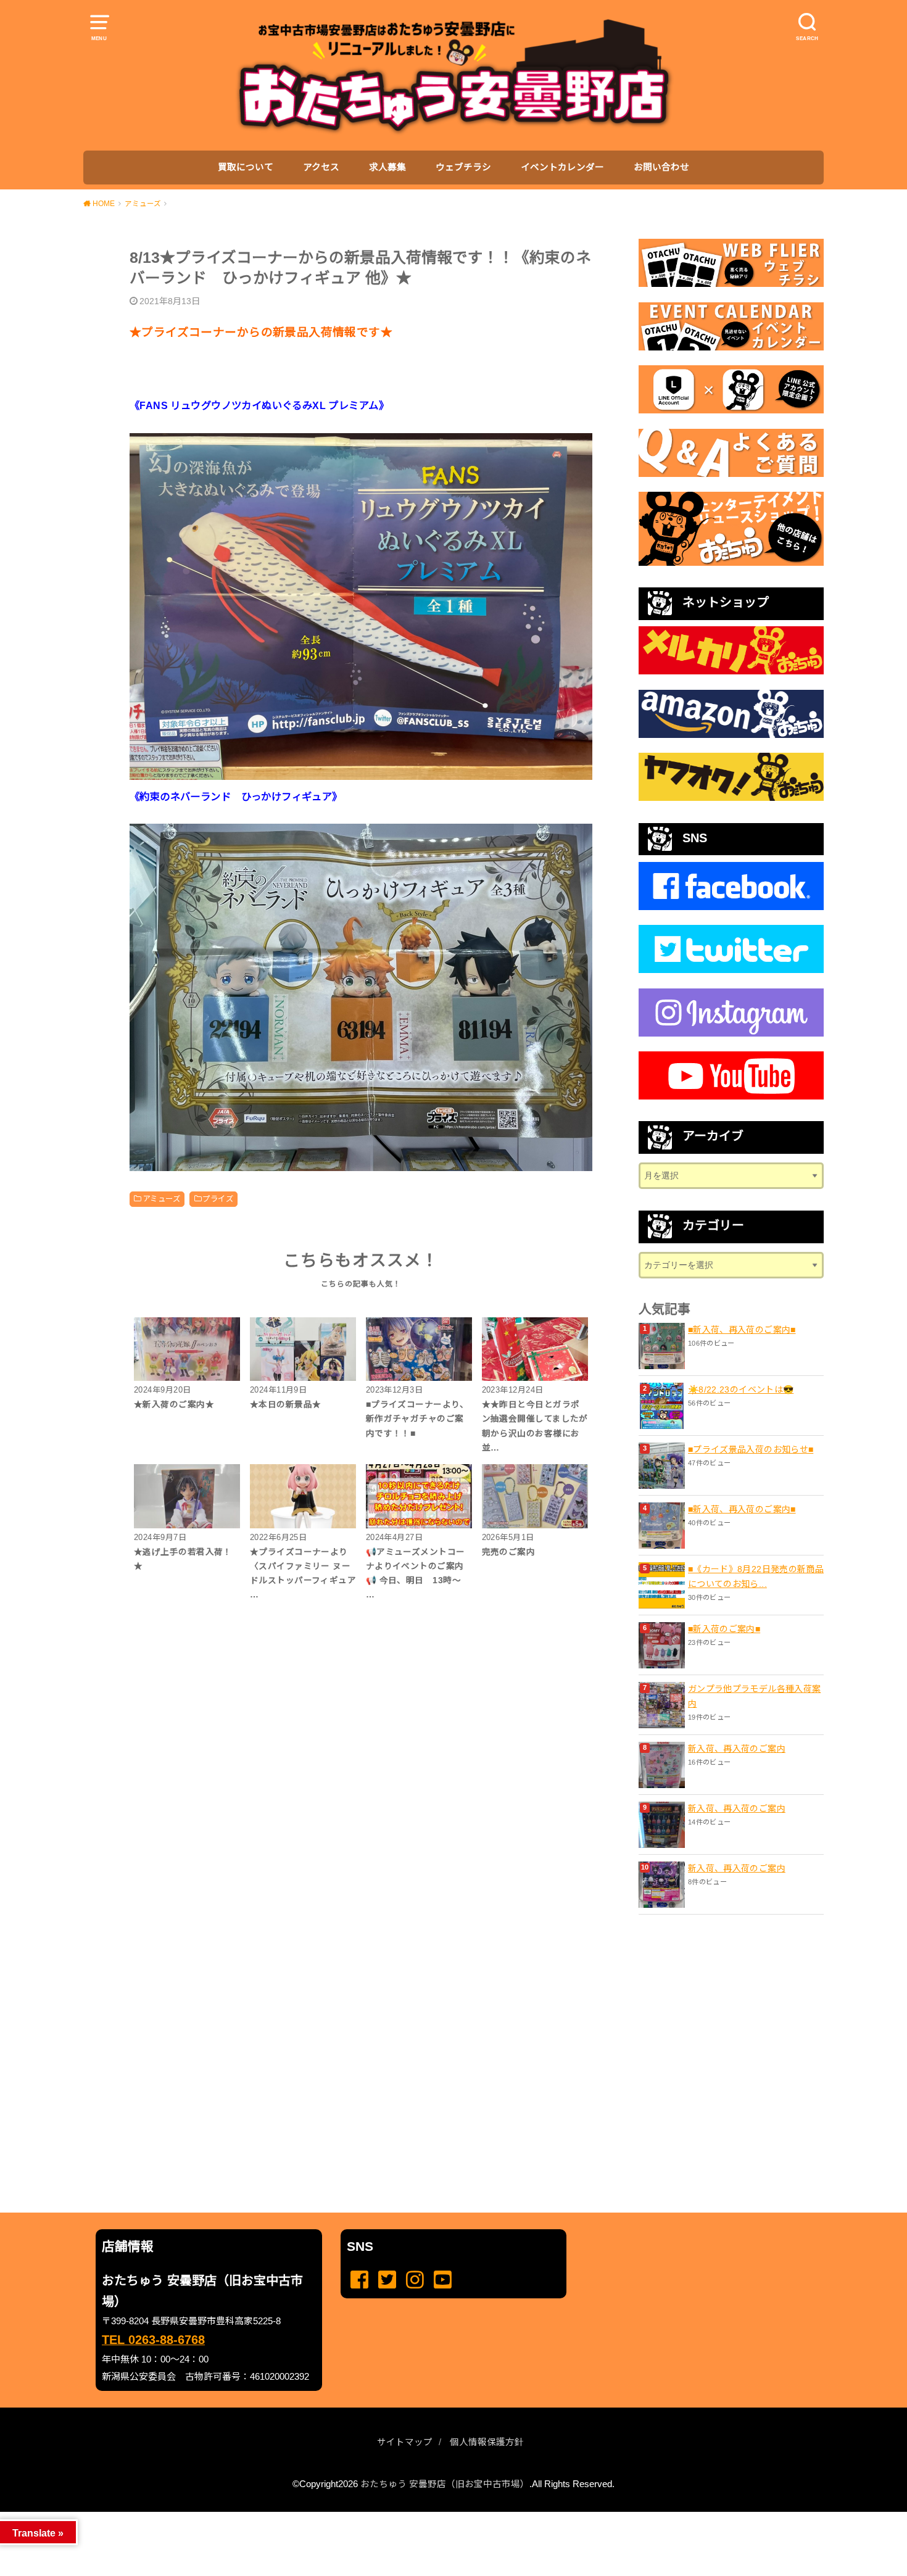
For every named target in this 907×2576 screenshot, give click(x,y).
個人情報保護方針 (487, 2442)
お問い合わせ (661, 167)
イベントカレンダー (562, 167)
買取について (246, 167)
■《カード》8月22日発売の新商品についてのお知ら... (756, 1576)
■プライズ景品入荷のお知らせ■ (751, 1449)
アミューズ (161, 1199)
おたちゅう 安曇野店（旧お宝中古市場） (445, 2484)
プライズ (218, 1199)
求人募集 (387, 167)
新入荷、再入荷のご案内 (737, 1749)
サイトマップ (405, 2442)
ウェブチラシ (463, 167)
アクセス (321, 167)
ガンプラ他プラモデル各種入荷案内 (754, 1696)
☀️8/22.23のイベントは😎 (741, 1389)
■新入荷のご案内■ (724, 1629)
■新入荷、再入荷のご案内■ (742, 1330)
